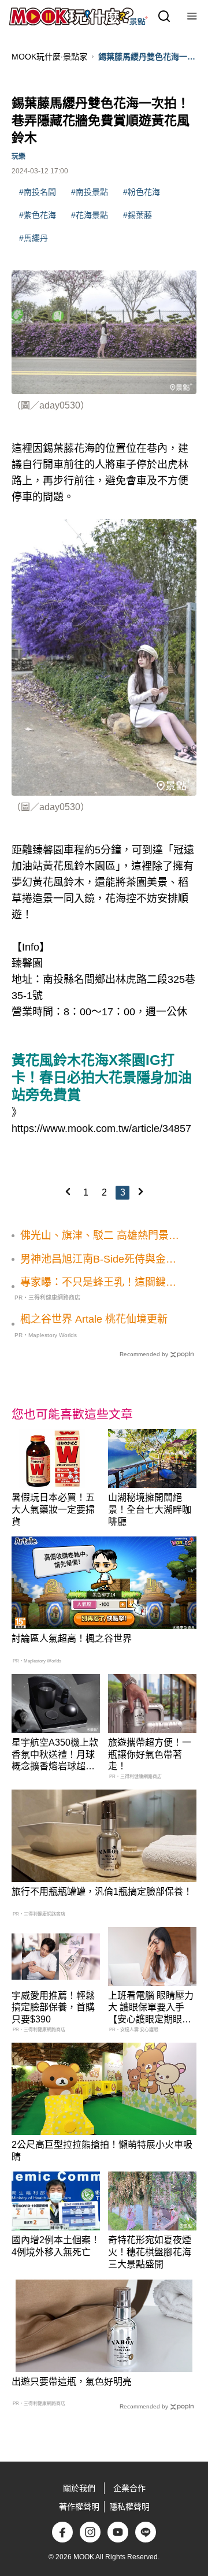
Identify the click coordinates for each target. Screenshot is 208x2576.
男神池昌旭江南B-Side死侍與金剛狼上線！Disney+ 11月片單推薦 (98, 1260)
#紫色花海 (38, 215)
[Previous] (68, 1192)
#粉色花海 (142, 192)
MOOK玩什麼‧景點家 (49, 57)
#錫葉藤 (138, 215)
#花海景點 (90, 215)
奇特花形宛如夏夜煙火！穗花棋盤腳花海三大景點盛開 (150, 2252)
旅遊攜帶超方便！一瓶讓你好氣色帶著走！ (150, 1755)
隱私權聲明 (129, 2507)
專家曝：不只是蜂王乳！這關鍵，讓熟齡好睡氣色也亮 (98, 1283)
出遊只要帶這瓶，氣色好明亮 (72, 2382)
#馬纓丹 (34, 238)
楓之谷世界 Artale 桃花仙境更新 (94, 1319)
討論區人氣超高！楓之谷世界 (72, 1638)
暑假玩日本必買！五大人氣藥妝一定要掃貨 (53, 1510)
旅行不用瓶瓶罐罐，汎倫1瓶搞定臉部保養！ (102, 1892)
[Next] (140, 1192)
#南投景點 (90, 192)
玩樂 (18, 157)
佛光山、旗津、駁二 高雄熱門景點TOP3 (100, 1236)
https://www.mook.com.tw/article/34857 (101, 1129)
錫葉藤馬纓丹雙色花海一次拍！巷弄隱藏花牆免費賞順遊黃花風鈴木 (147, 57)
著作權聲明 (79, 2507)
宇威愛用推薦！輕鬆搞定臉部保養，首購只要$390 (53, 2008)
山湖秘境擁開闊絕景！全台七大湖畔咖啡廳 (150, 1510)
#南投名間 (38, 192)
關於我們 (79, 2488)
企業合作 (129, 2488)
